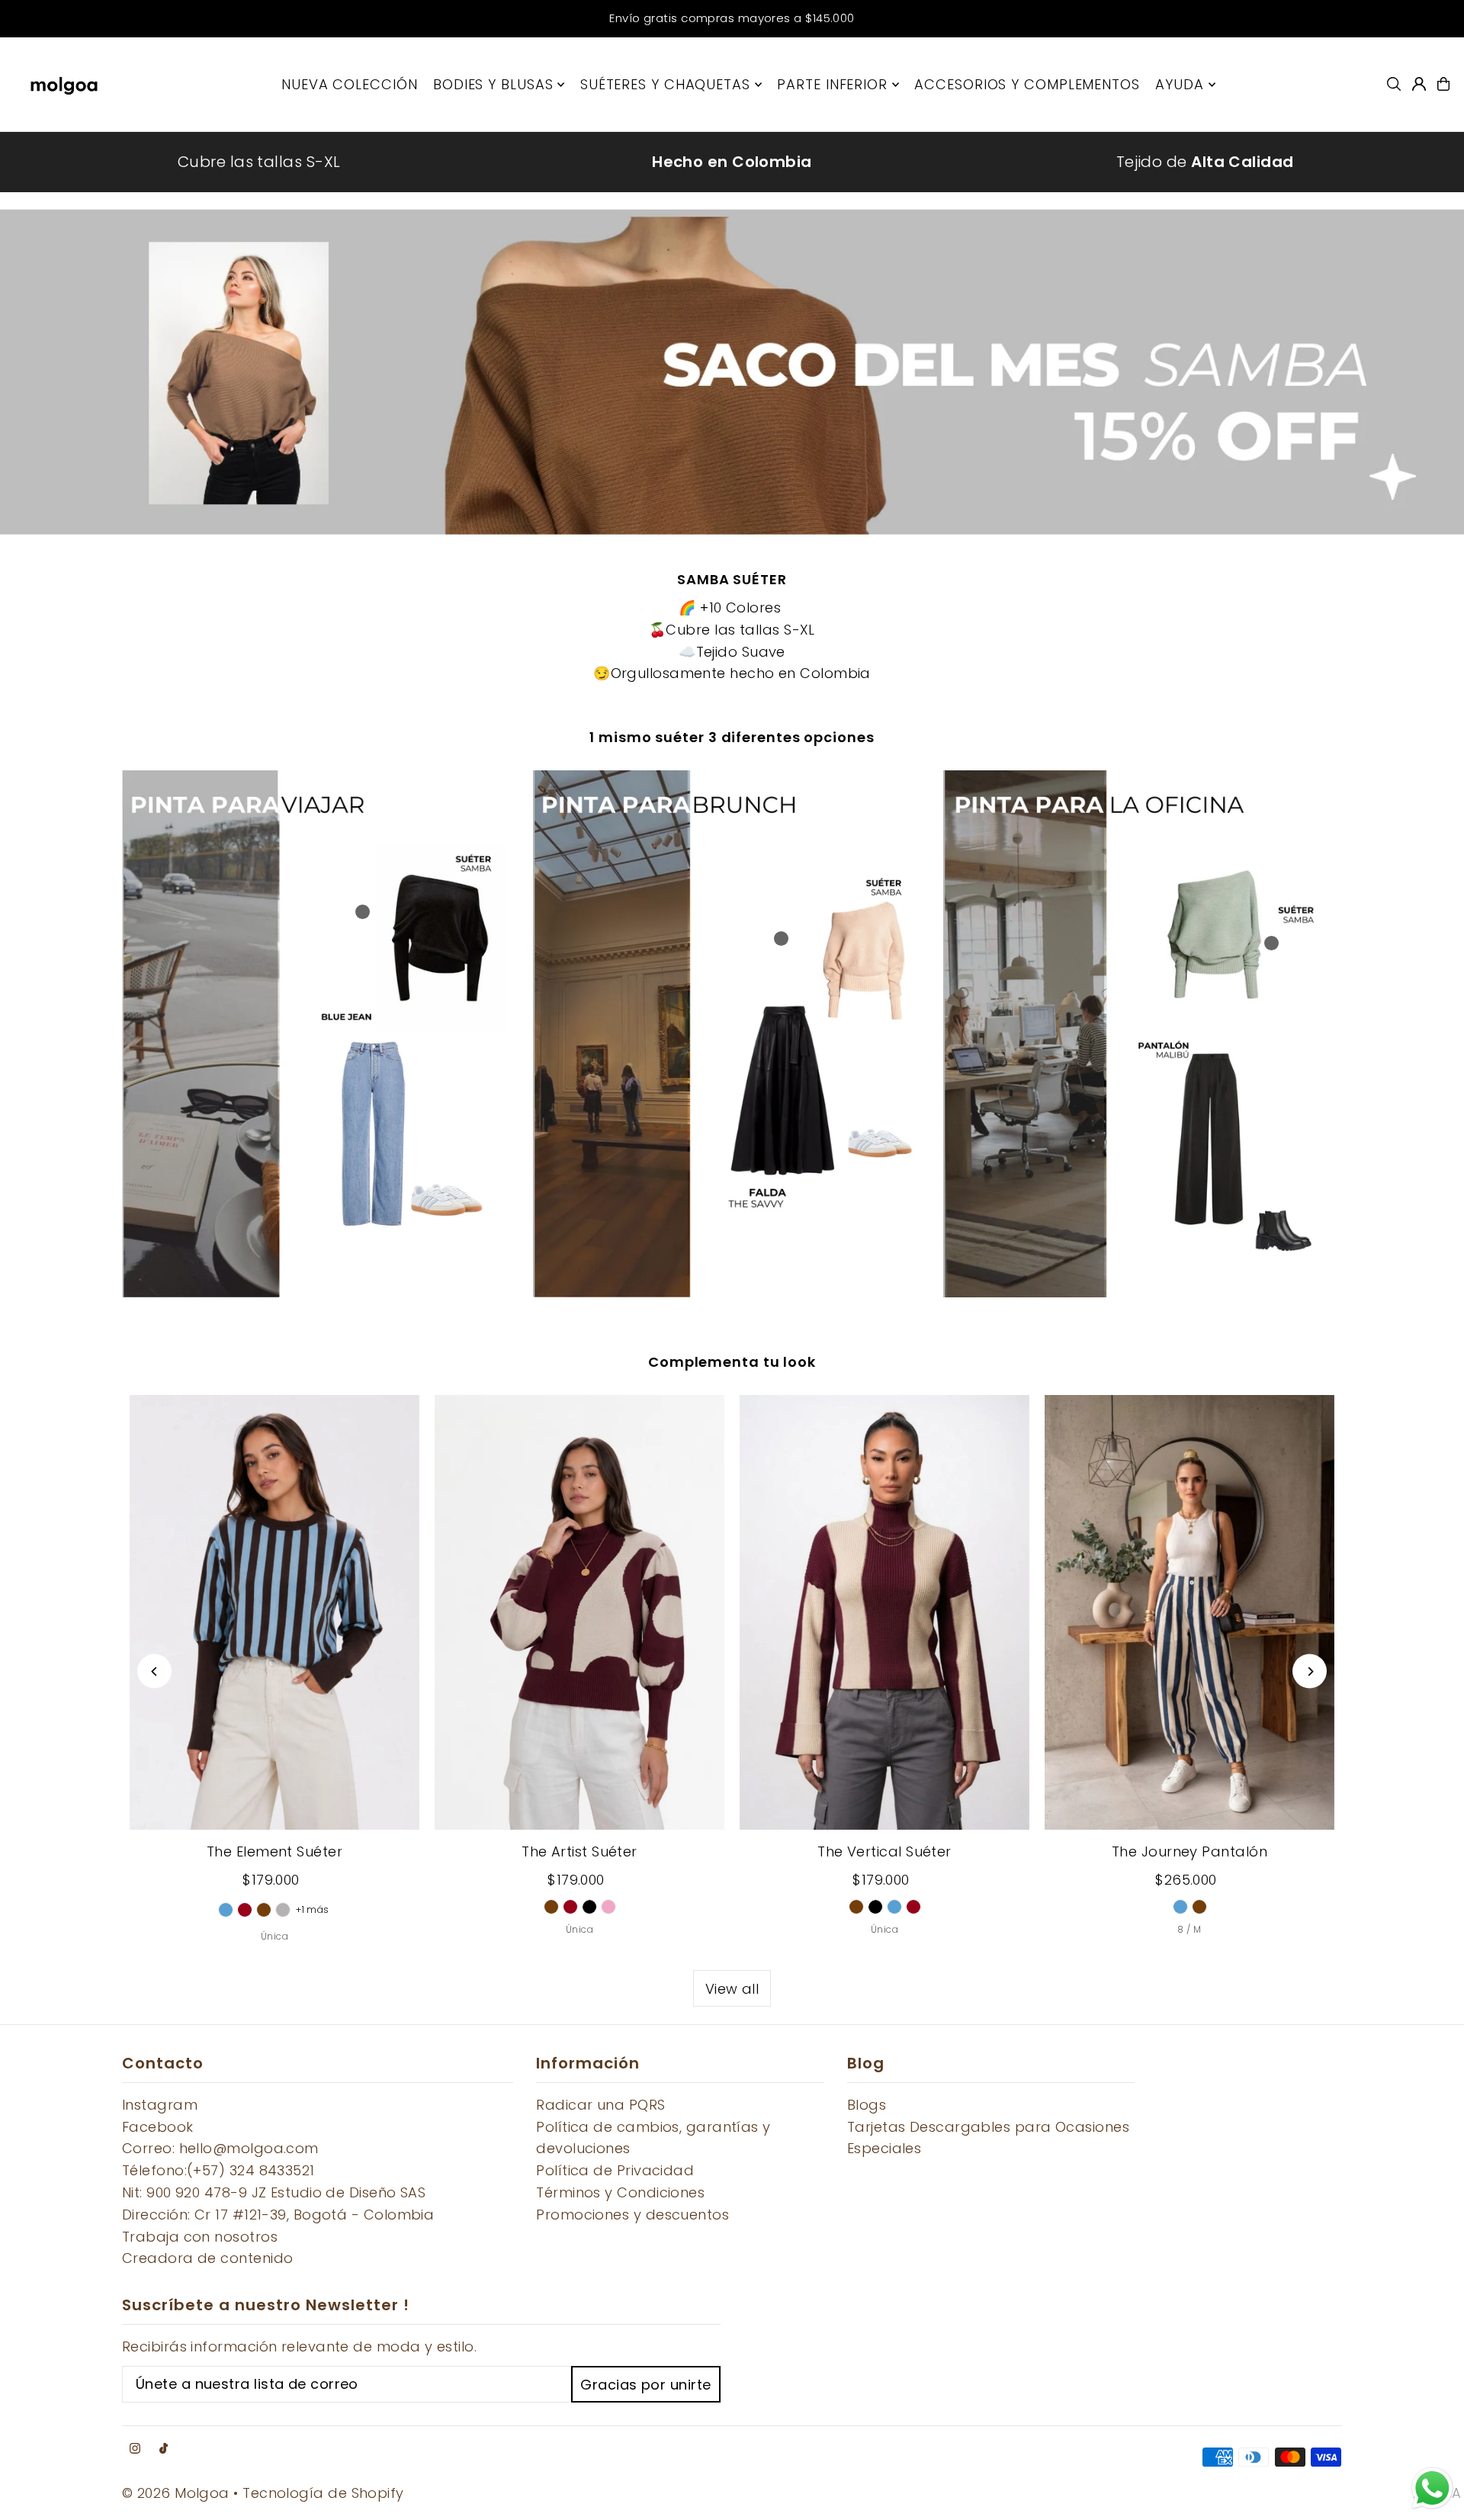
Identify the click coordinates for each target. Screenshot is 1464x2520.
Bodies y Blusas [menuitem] (493, 84)
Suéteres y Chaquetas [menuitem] (665, 84)
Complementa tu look (732, 1362)
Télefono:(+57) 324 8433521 (218, 2170)
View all (732, 1989)
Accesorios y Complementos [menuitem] (1027, 84)
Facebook (158, 2127)
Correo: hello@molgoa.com (220, 2148)
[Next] (1310, 1671)
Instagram (160, 2105)
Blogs (867, 2105)
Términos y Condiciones (620, 2192)
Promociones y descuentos (632, 2215)
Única (274, 1936)
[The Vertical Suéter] (884, 1612)
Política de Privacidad (615, 2170)
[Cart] (1443, 84)
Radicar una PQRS (600, 2105)
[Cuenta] (1419, 84)
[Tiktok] (164, 2449)
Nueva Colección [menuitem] (350, 84)
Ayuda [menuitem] (1180, 84)
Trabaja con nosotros (200, 2237)
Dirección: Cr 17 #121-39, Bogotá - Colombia (278, 2215)
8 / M (1189, 1929)
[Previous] (154, 1671)
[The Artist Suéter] (579, 1612)
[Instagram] (135, 2449)
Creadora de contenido (207, 2258)
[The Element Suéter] (274, 1612)
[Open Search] (1394, 84)
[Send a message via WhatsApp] (1432, 2488)
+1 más (313, 1909)
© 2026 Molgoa (176, 2493)
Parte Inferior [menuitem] (832, 84)
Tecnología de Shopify (323, 2493)
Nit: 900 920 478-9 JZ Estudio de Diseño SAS (274, 2192)
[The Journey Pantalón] (1189, 1612)
